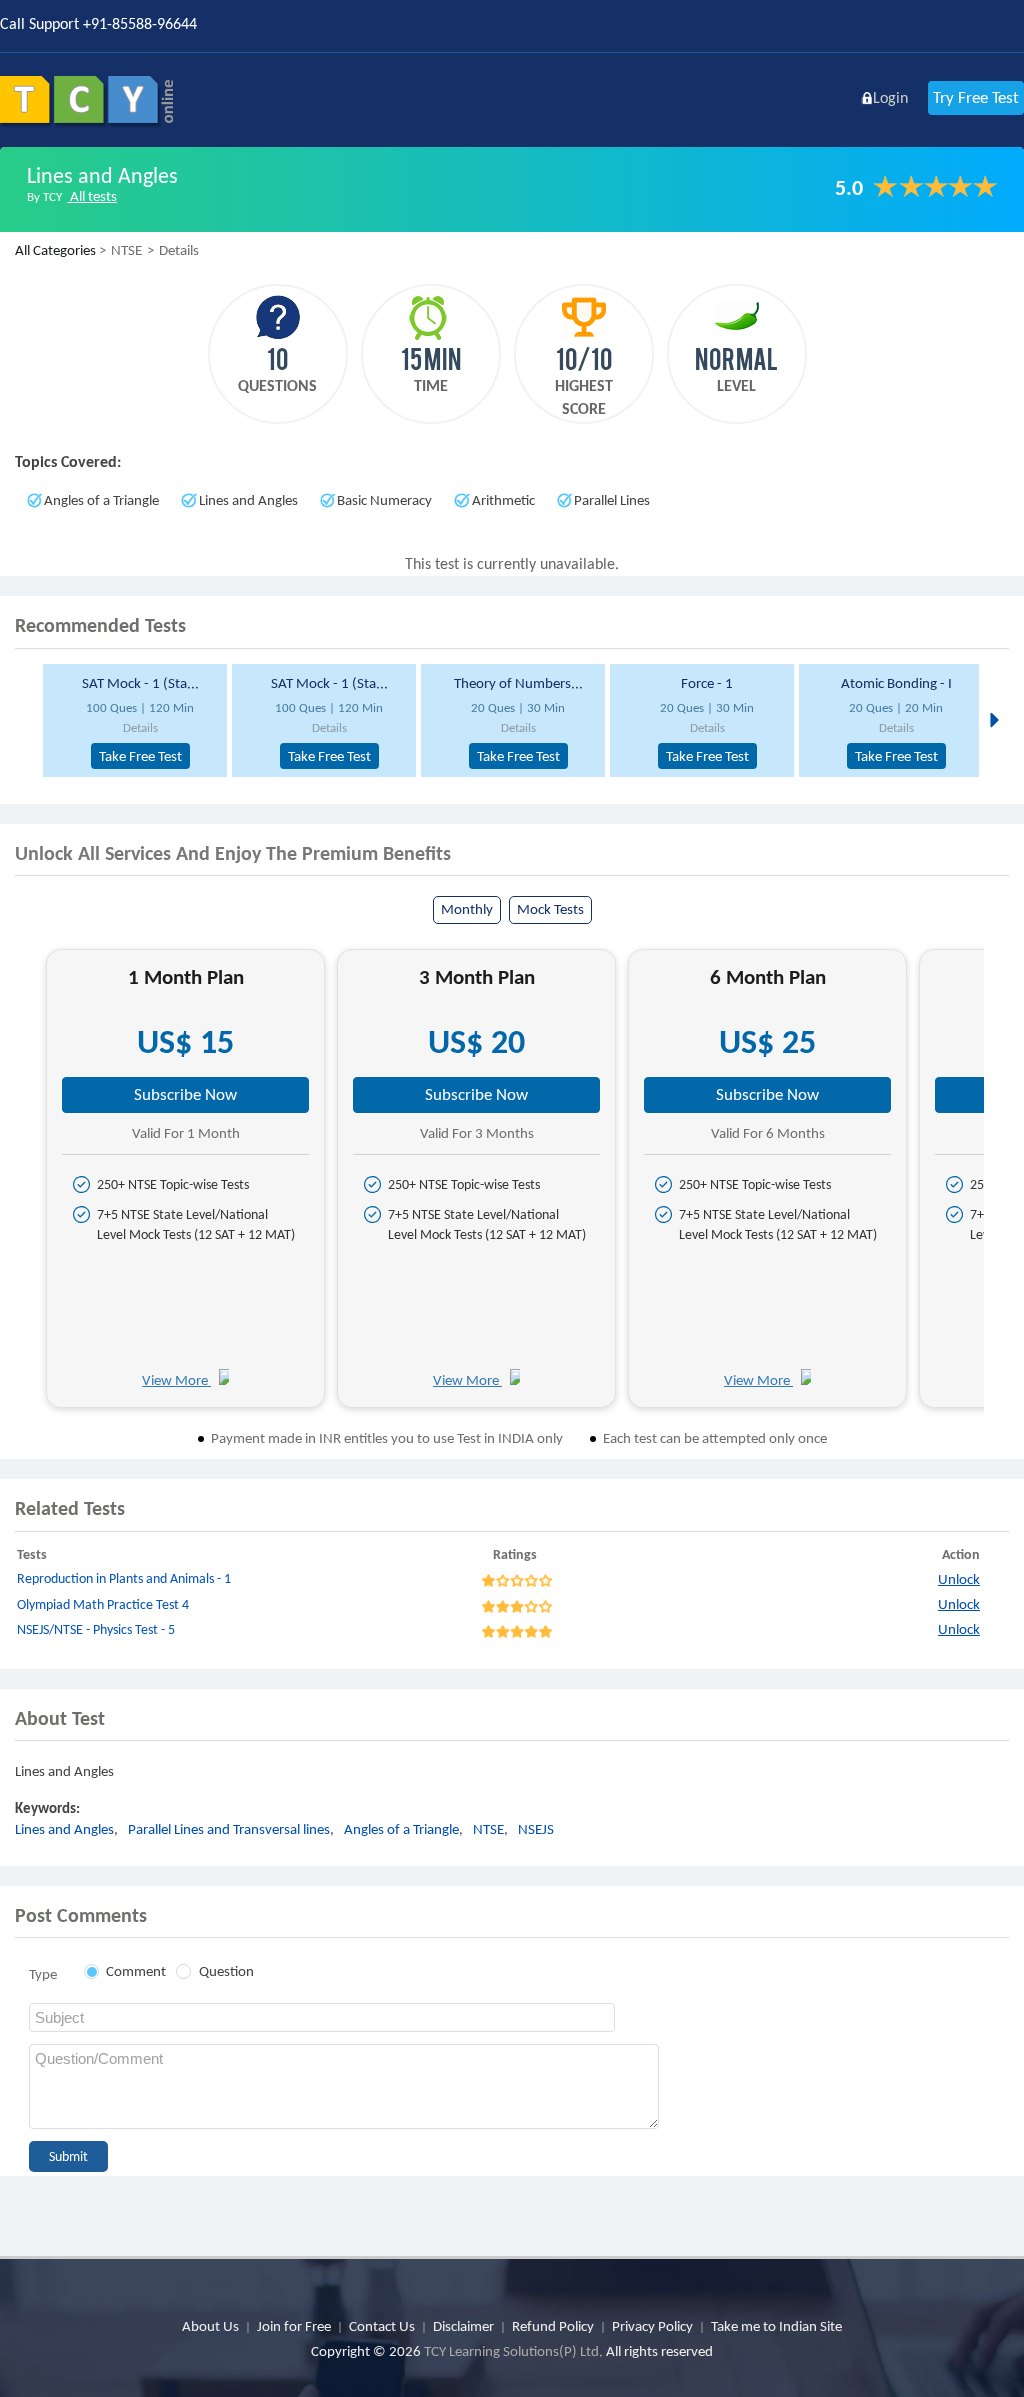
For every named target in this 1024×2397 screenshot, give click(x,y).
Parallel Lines (612, 500)
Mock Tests (550, 909)
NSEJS (536, 1829)
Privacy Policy (652, 2326)
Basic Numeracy (384, 500)
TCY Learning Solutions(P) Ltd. (513, 2351)
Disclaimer (463, 2326)
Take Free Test (140, 756)
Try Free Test (976, 97)
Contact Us (382, 2326)
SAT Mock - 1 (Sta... (140, 683)
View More (176, 1380)
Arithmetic (503, 500)
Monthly (467, 909)
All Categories (55, 250)
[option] (129, 720)
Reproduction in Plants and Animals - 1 (124, 1578)
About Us (210, 2326)
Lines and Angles (248, 500)
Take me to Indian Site (776, 2326)
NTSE (488, 1829)
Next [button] (992, 719)
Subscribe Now (185, 1094)
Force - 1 (707, 683)
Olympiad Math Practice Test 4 (103, 1604)
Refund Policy (553, 2326)
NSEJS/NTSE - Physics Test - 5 (96, 1629)
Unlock (959, 1579)
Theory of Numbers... (518, 683)
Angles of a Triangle (101, 500)
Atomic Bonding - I (896, 683)
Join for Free (294, 2326)
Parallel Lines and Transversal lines (229, 1829)
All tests (92, 196)
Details (140, 727)
